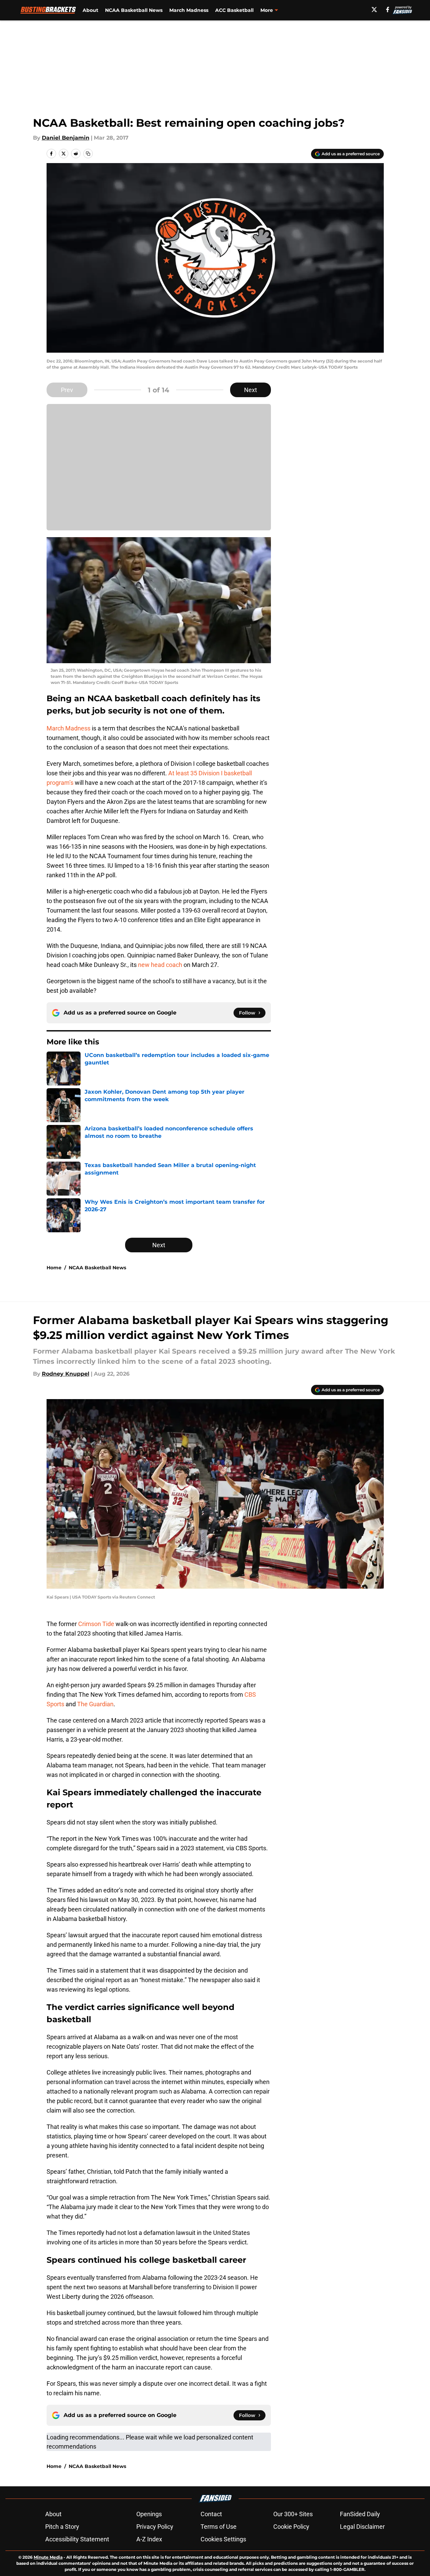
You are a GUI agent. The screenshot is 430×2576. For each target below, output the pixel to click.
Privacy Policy (155, 2527)
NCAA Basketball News (134, 10)
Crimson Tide (96, 1624)
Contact (211, 2514)
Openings (149, 2514)
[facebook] (388, 10)
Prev (67, 390)
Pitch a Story (62, 2527)
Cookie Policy (291, 2527)
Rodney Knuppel (66, 1374)
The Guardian (95, 1704)
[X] (374, 10)
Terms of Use (219, 2527)
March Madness (189, 10)
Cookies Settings (223, 2539)
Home (54, 1268)
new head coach (160, 965)
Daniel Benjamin (66, 138)
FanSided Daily (360, 2514)
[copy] (88, 154)
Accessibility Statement (77, 2539)
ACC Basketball (234, 10)
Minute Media (48, 2557)
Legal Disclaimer (362, 2527)
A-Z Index (149, 2539)
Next (251, 390)
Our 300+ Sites (293, 2514)
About (90, 10)
